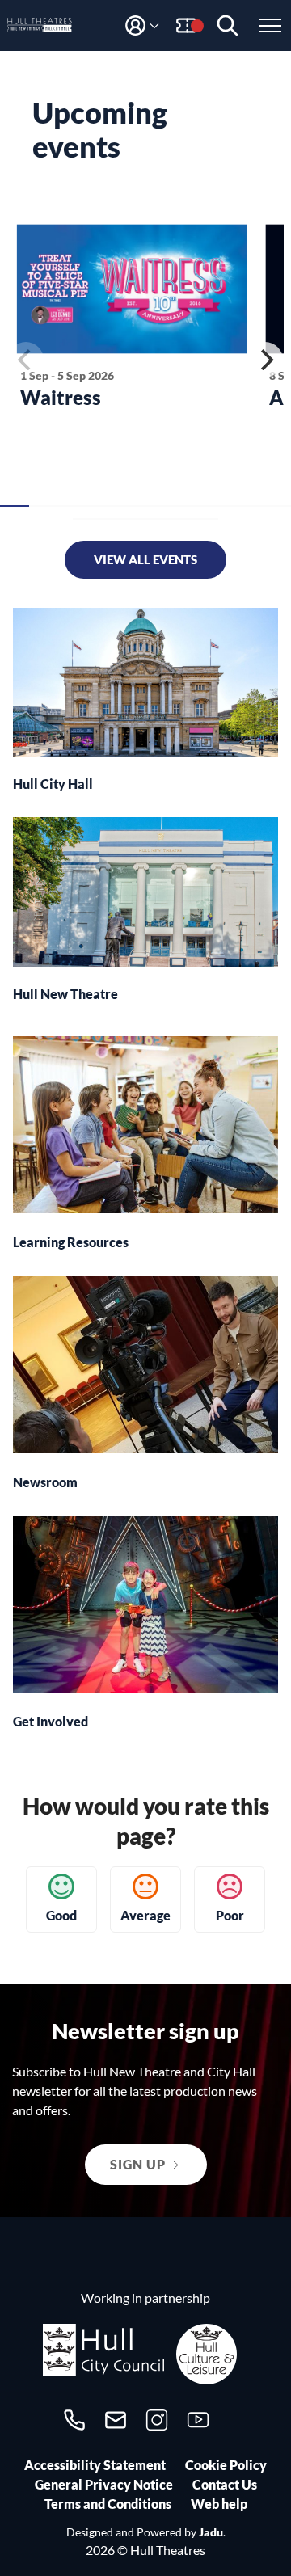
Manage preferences (145, 2539)
